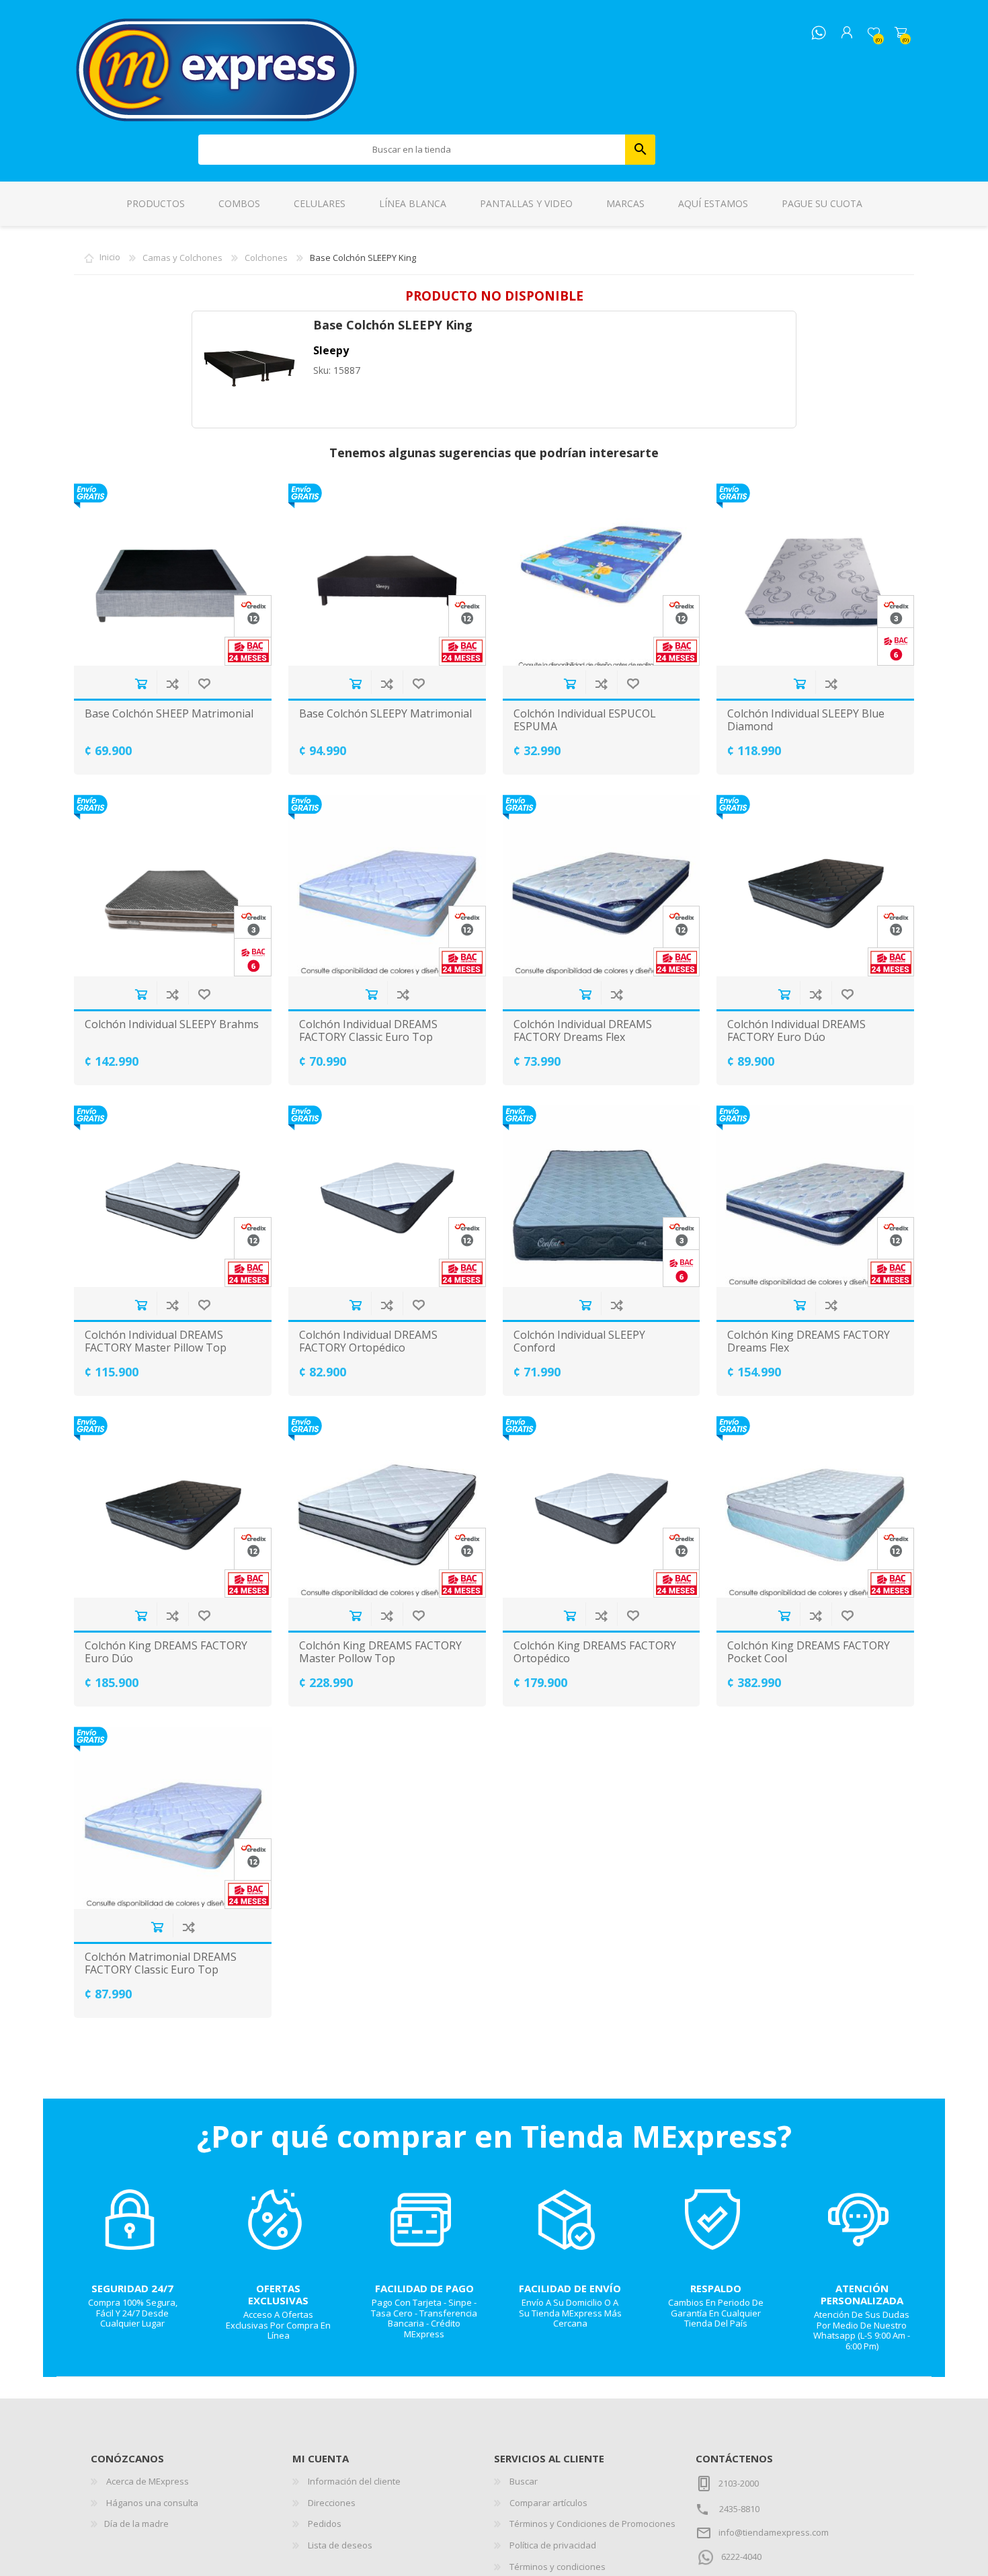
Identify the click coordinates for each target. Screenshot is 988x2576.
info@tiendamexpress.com (774, 2532)
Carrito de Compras (901, 33)
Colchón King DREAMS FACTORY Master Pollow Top (380, 1652)
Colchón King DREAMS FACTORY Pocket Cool (809, 1652)
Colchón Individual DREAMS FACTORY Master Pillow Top (156, 1341)
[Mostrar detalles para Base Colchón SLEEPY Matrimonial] (387, 574)
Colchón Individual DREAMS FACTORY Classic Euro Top (368, 1031)
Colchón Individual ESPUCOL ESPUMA (585, 720)
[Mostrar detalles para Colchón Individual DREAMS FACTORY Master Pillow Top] (173, 1196)
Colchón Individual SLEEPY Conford (579, 1341)
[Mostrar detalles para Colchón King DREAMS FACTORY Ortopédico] (602, 1507)
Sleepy (331, 350)
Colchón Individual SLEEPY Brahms (172, 1024)
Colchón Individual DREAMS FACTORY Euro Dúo (796, 1031)
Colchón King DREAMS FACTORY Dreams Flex (809, 1341)
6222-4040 (741, 2557)
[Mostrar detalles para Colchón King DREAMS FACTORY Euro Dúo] (173, 1507)
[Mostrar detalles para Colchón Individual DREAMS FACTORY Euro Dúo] (815, 886)
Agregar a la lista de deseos (204, 684)
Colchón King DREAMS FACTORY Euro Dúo (166, 1652)
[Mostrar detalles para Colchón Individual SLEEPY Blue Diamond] (815, 574)
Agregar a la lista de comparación (172, 684)
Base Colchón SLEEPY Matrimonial (385, 714)
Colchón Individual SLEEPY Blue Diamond (806, 720)
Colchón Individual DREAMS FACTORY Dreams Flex (583, 1031)
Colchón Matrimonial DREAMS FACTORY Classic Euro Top (161, 1963)
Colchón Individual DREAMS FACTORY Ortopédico (368, 1341)
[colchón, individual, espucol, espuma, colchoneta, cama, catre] (602, 574)
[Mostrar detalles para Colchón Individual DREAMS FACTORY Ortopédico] (387, 1196)
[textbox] (412, 150)
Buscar (640, 150)
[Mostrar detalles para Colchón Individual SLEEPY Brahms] (173, 886)
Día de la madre (136, 2524)
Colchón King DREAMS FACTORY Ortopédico (595, 1652)
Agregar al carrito (141, 684)
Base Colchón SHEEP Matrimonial (169, 714)
